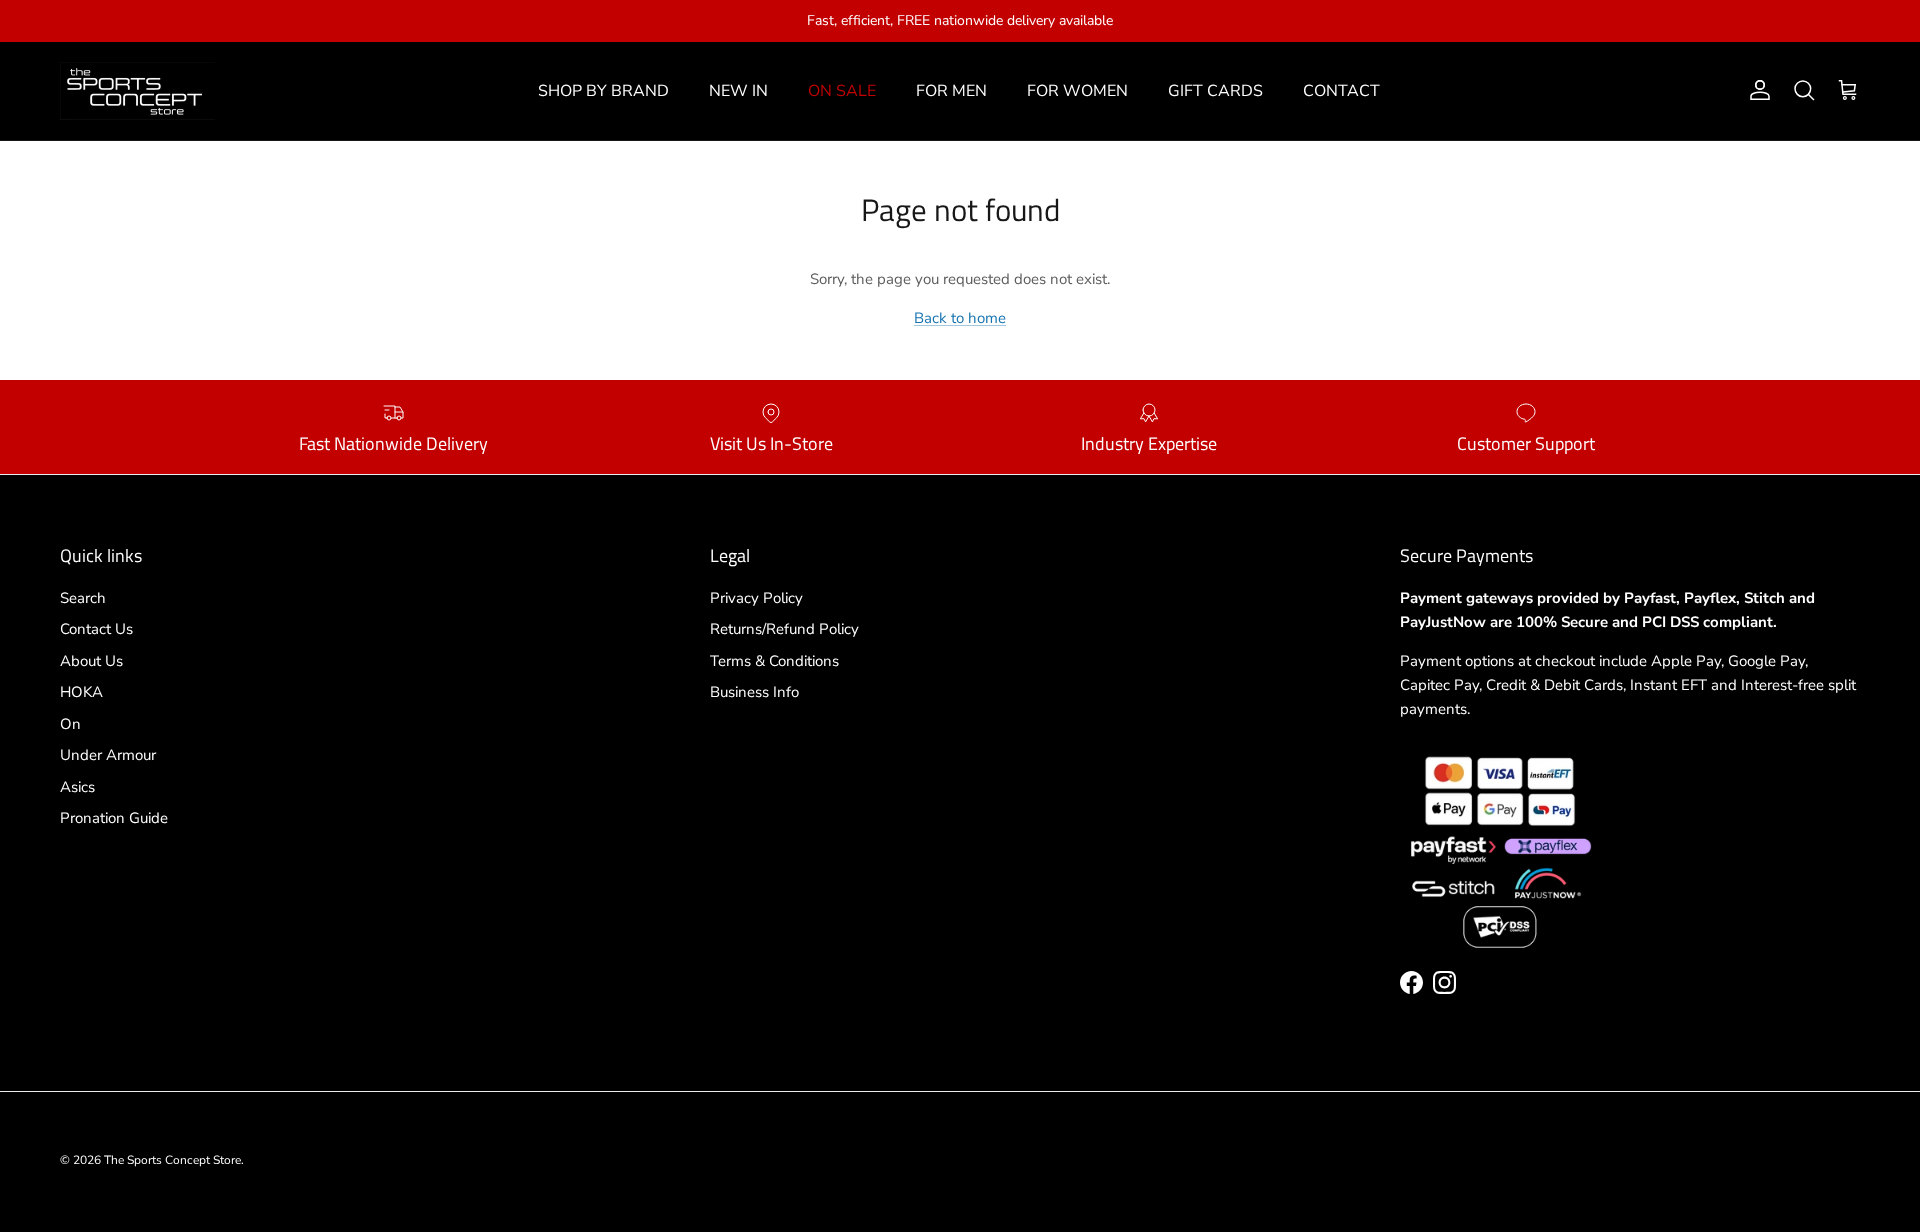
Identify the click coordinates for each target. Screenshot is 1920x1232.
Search (83, 598)
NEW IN (738, 91)
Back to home (960, 318)
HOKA (81, 692)
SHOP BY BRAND (603, 91)
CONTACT (1341, 91)
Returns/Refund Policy (784, 629)
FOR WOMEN (1077, 91)
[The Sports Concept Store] (137, 91)
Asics (77, 787)
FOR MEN (951, 91)
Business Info (754, 692)
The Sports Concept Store (172, 1160)
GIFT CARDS (1215, 91)
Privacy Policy (756, 598)
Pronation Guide (114, 818)
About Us (91, 661)
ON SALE (842, 91)
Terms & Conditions (774, 661)
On (70, 724)
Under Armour (108, 755)
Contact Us (96, 629)
